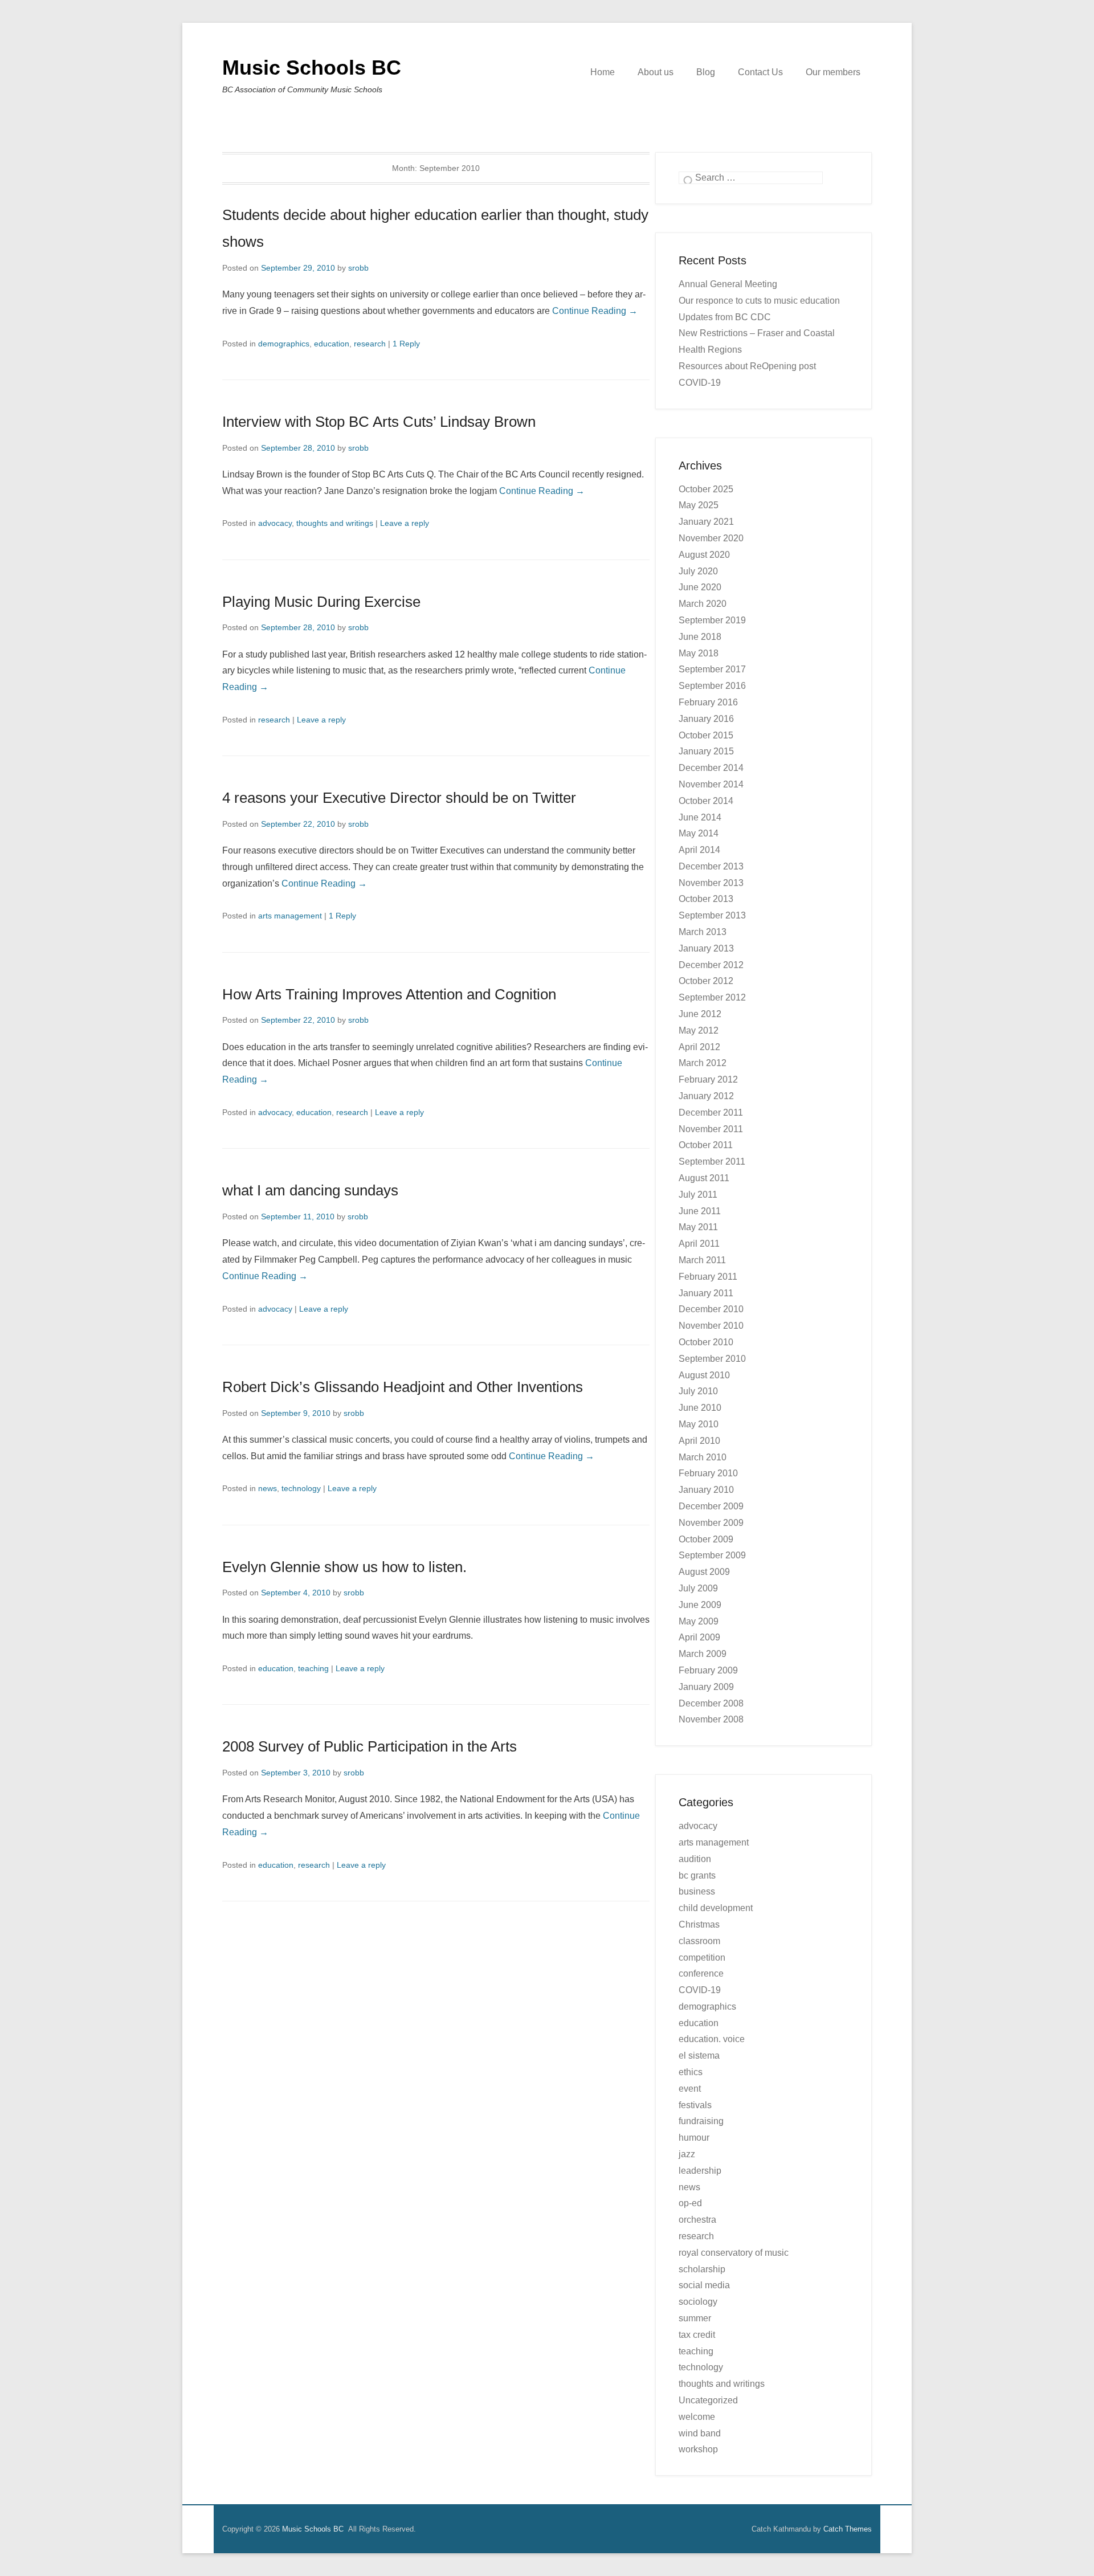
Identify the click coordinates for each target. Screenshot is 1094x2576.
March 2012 (703, 1063)
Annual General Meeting (728, 284)
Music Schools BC (312, 68)
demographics (284, 344)
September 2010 (712, 1359)
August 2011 (704, 1178)
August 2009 (704, 1572)
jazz (687, 2154)
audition (695, 1859)
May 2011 (698, 1227)
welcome (697, 2417)
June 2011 (700, 1211)
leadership (700, 2171)
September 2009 (712, 1555)
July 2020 (698, 571)
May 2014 (699, 833)
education (332, 344)
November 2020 (711, 538)
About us (656, 72)
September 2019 (712, 620)
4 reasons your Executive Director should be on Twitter (399, 798)
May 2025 (699, 505)
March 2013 (703, 932)
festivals (695, 2105)
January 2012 (706, 1096)
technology (301, 1488)
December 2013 (711, 866)
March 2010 (703, 1457)
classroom (699, 1941)
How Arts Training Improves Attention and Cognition (389, 994)
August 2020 (704, 555)
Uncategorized (708, 2400)
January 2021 (706, 522)
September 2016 (712, 686)
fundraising (701, 2121)
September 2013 (712, 915)
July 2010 (698, 1391)
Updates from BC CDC (725, 317)
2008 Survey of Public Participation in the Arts (370, 1746)
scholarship (702, 2269)
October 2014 (706, 801)
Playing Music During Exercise (321, 602)
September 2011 (712, 1162)
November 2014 (711, 784)
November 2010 (711, 1326)
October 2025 (706, 489)
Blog (706, 72)
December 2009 (711, 1506)
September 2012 (712, 997)
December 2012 (711, 965)
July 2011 (698, 1195)
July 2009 (698, 1588)
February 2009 (708, 1670)
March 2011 (702, 1260)
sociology (698, 2302)
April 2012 (699, 1047)
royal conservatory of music (734, 2253)
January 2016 (706, 719)
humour (694, 2138)
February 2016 (708, 702)
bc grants (697, 1875)
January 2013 (706, 948)
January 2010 (706, 1490)
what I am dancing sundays (310, 1190)
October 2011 (706, 1145)
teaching (313, 1668)
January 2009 (706, 1687)
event (690, 2089)
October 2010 (706, 1342)
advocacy (275, 523)
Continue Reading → (595, 311)
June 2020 (700, 587)
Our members (833, 72)
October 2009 (706, 1539)
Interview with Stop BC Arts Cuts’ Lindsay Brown (379, 422)
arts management (290, 916)
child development (716, 1908)
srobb (358, 268)
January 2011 (706, 1293)
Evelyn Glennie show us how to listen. (344, 1567)
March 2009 (703, 1654)
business (697, 1891)
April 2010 (699, 1441)
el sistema (699, 2056)
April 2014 (699, 850)
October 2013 (706, 899)
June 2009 (700, 1605)
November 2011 (711, 1129)
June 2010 (700, 1408)
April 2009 (699, 1637)
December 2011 (711, 1113)
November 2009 (711, 1523)
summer (695, 2318)
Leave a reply (405, 523)
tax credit (697, 2335)
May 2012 (699, 1030)
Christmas (699, 1924)
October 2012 (706, 981)
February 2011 (708, 1277)
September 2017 (712, 669)
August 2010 (704, 1375)
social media (704, 2285)
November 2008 (711, 1719)
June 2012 (700, 1014)
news (268, 1488)
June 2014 (700, 817)
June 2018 (700, 637)
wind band (700, 2433)
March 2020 (703, 604)
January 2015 (706, 751)
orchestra (697, 2220)
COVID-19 (700, 1990)
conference (701, 1973)
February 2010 (708, 1473)
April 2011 (699, 1244)
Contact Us (760, 72)
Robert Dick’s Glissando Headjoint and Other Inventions (403, 1387)
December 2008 (711, 1703)
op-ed (690, 2203)
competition (702, 1957)
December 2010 (711, 1309)
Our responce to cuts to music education (759, 301)
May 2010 (699, 1424)
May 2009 (699, 1621)
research (370, 344)
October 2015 (706, 735)
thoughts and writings (335, 523)
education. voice (712, 2039)
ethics (691, 2072)
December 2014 (711, 768)
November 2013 (711, 883)
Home (603, 72)
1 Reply (406, 344)
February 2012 (708, 1079)
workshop (698, 2449)
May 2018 (699, 653)
